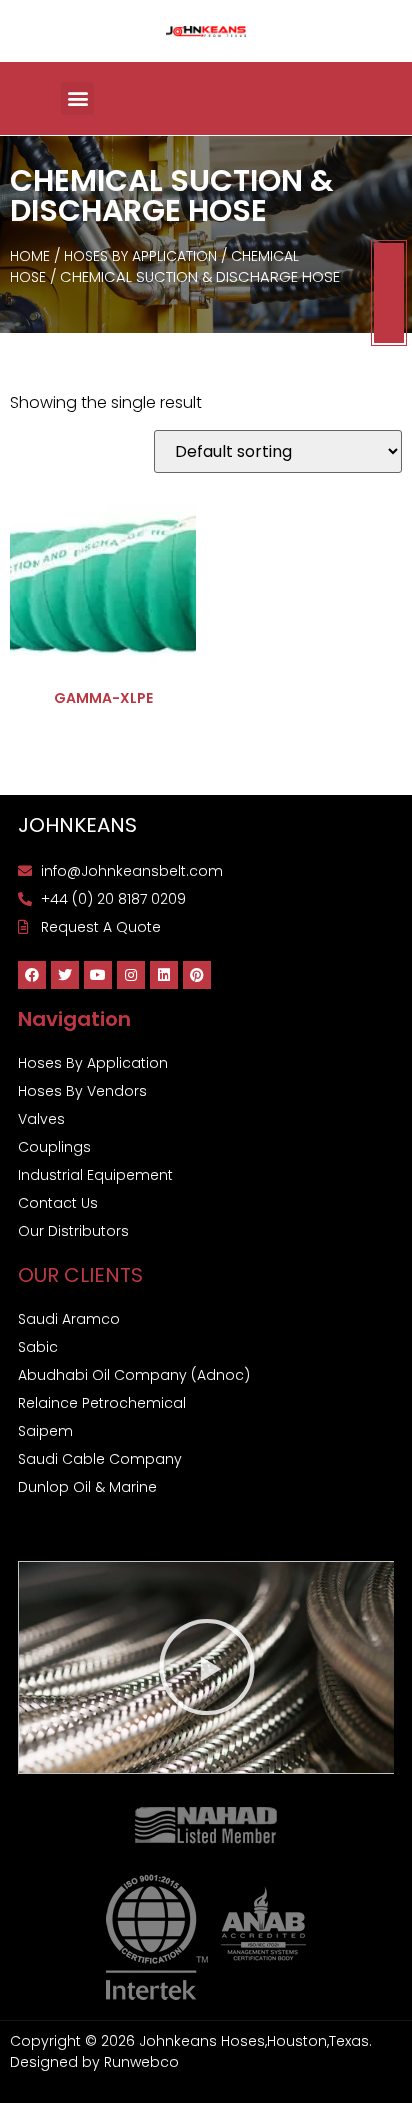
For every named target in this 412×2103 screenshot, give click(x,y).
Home (30, 256)
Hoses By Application (140, 256)
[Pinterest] (197, 975)
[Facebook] (32, 975)
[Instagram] (131, 975)
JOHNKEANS (77, 825)
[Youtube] (98, 975)
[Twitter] (65, 975)
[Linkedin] (164, 975)
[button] (77, 98)
